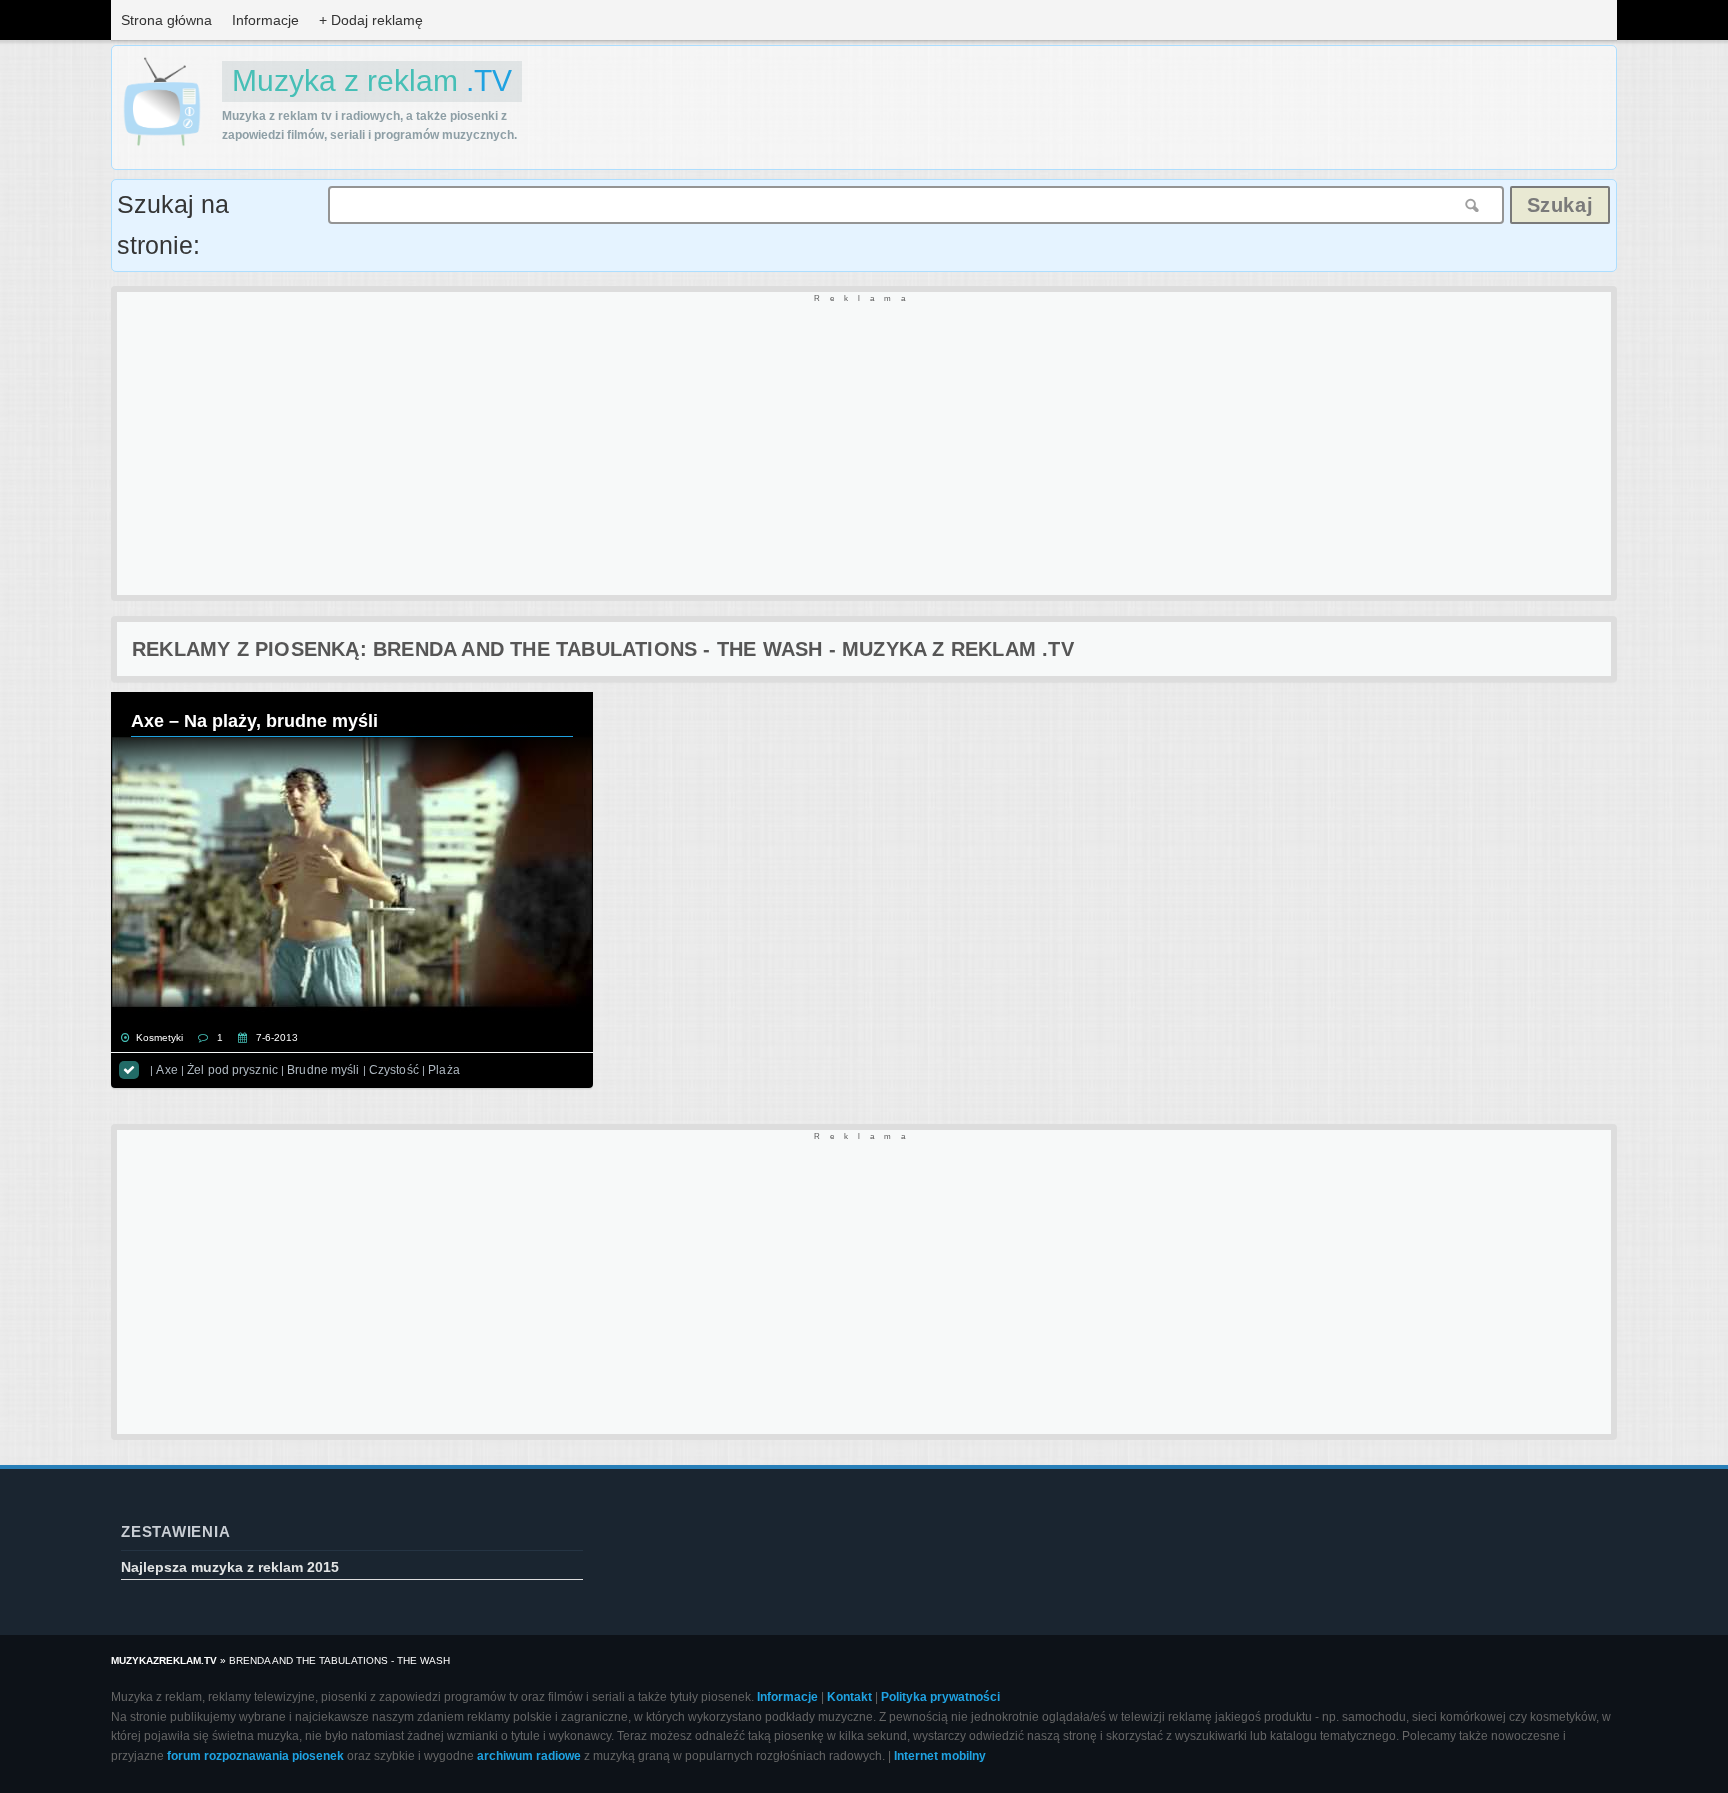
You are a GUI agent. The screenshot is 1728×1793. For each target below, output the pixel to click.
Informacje (265, 20)
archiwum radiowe (529, 1756)
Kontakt (849, 1697)
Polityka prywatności (940, 1697)
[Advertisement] (717, 445)
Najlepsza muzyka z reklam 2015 (230, 1567)
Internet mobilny (940, 1756)
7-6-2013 (277, 1037)
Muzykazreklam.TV (164, 1660)
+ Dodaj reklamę (371, 20)
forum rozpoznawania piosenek (255, 1756)
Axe (166, 1070)
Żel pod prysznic (232, 1070)
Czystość (394, 1070)
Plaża (444, 1070)
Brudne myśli (323, 1070)
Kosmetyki (159, 1037)
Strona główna (166, 20)
